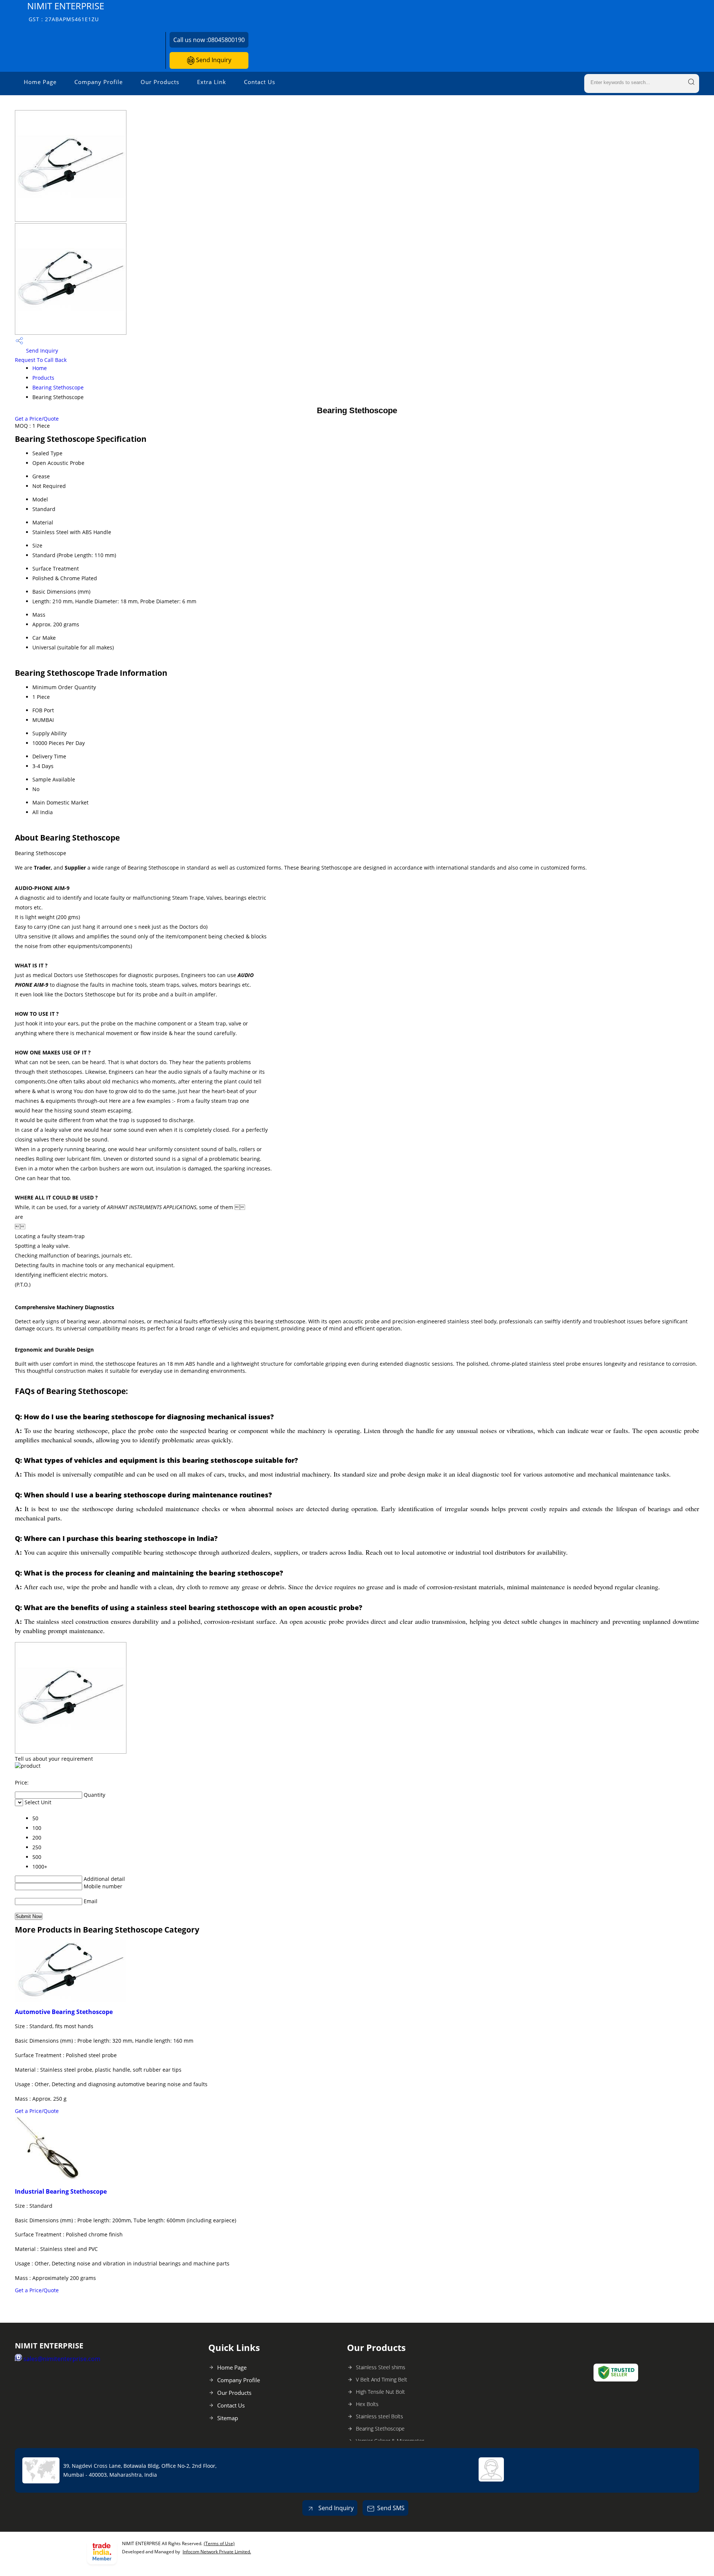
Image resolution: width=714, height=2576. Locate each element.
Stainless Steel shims (381, 2367)
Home (40, 368)
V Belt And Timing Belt (382, 2379)
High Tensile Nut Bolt (380, 2392)
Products (43, 378)
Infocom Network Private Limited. (217, 2552)
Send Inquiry (213, 60)
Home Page (40, 82)
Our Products (160, 82)
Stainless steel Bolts (379, 2416)
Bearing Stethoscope (58, 387)
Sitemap (228, 2418)
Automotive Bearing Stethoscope (64, 2012)
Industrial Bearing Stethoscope (61, 2191)
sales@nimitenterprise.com (62, 2359)
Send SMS (391, 2508)
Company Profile (99, 82)
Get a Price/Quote (37, 419)
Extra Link (212, 82)
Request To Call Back (41, 360)
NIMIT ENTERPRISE (66, 11)
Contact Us (260, 82)
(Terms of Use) (219, 2543)
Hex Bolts (367, 2404)
